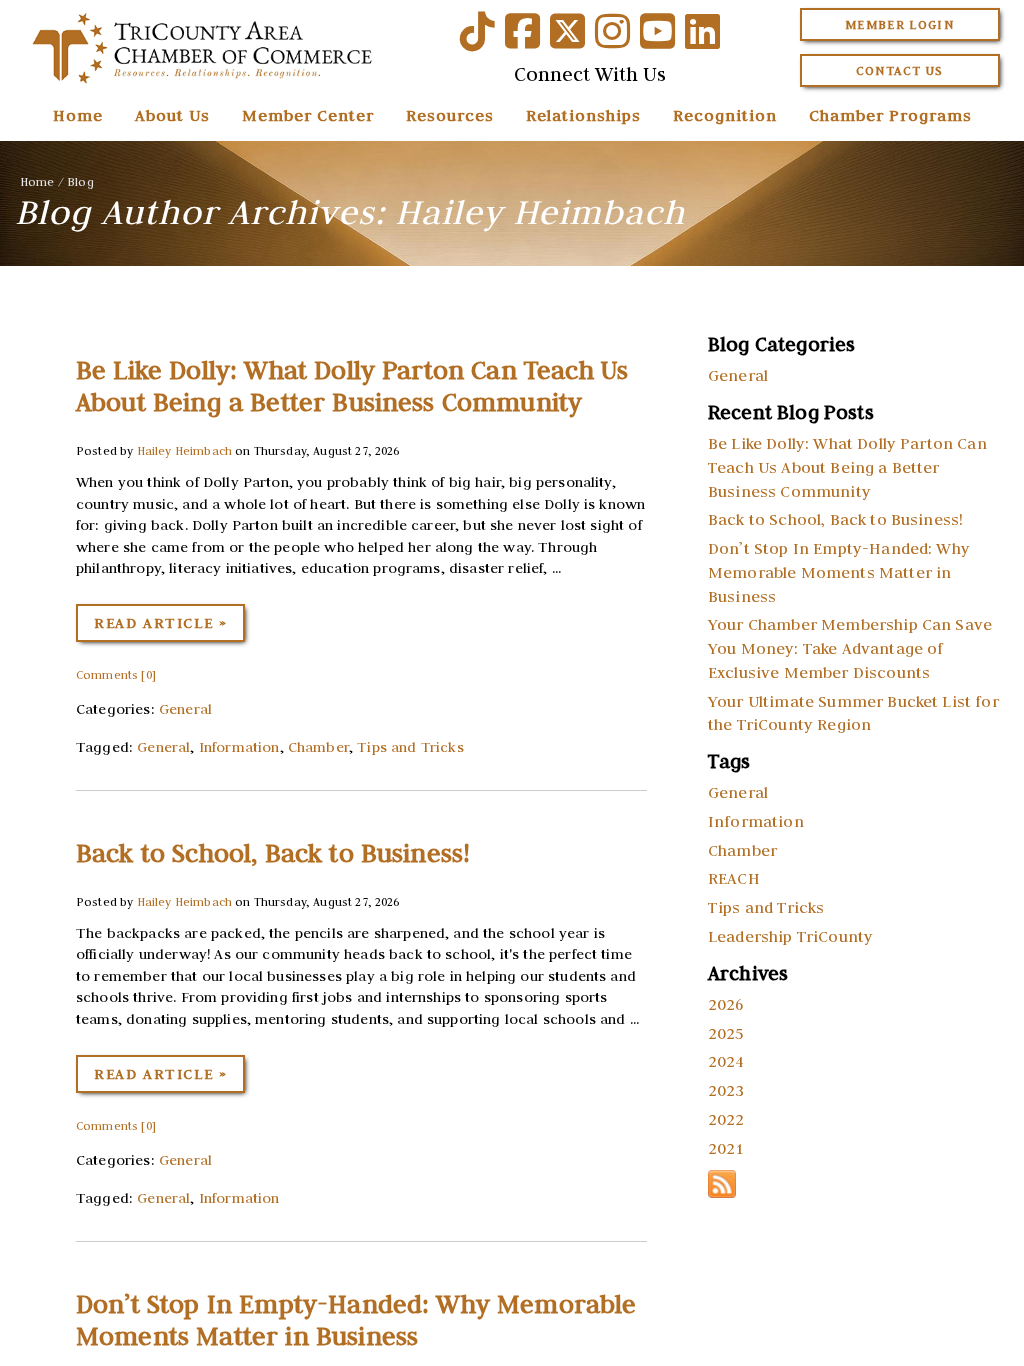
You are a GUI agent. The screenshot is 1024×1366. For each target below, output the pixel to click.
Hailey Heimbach (184, 450)
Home (78, 115)
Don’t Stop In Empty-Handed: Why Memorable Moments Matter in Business (356, 1320)
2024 (726, 1061)
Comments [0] (116, 674)
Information (239, 747)
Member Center (308, 115)
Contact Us (900, 70)
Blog (80, 181)
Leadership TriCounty (790, 936)
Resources (450, 115)
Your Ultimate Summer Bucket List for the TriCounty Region (853, 713)
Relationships (583, 115)
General (185, 709)
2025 (726, 1033)
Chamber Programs (890, 115)
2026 (726, 1004)
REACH (734, 878)
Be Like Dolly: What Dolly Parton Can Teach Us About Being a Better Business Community (352, 386)
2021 (726, 1148)
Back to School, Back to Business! (273, 853)
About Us (172, 115)
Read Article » (160, 623)
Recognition (725, 115)
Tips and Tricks (410, 747)
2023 (726, 1090)
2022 (726, 1119)
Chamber (318, 747)
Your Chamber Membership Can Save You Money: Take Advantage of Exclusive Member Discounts (850, 648)
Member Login (899, 24)
